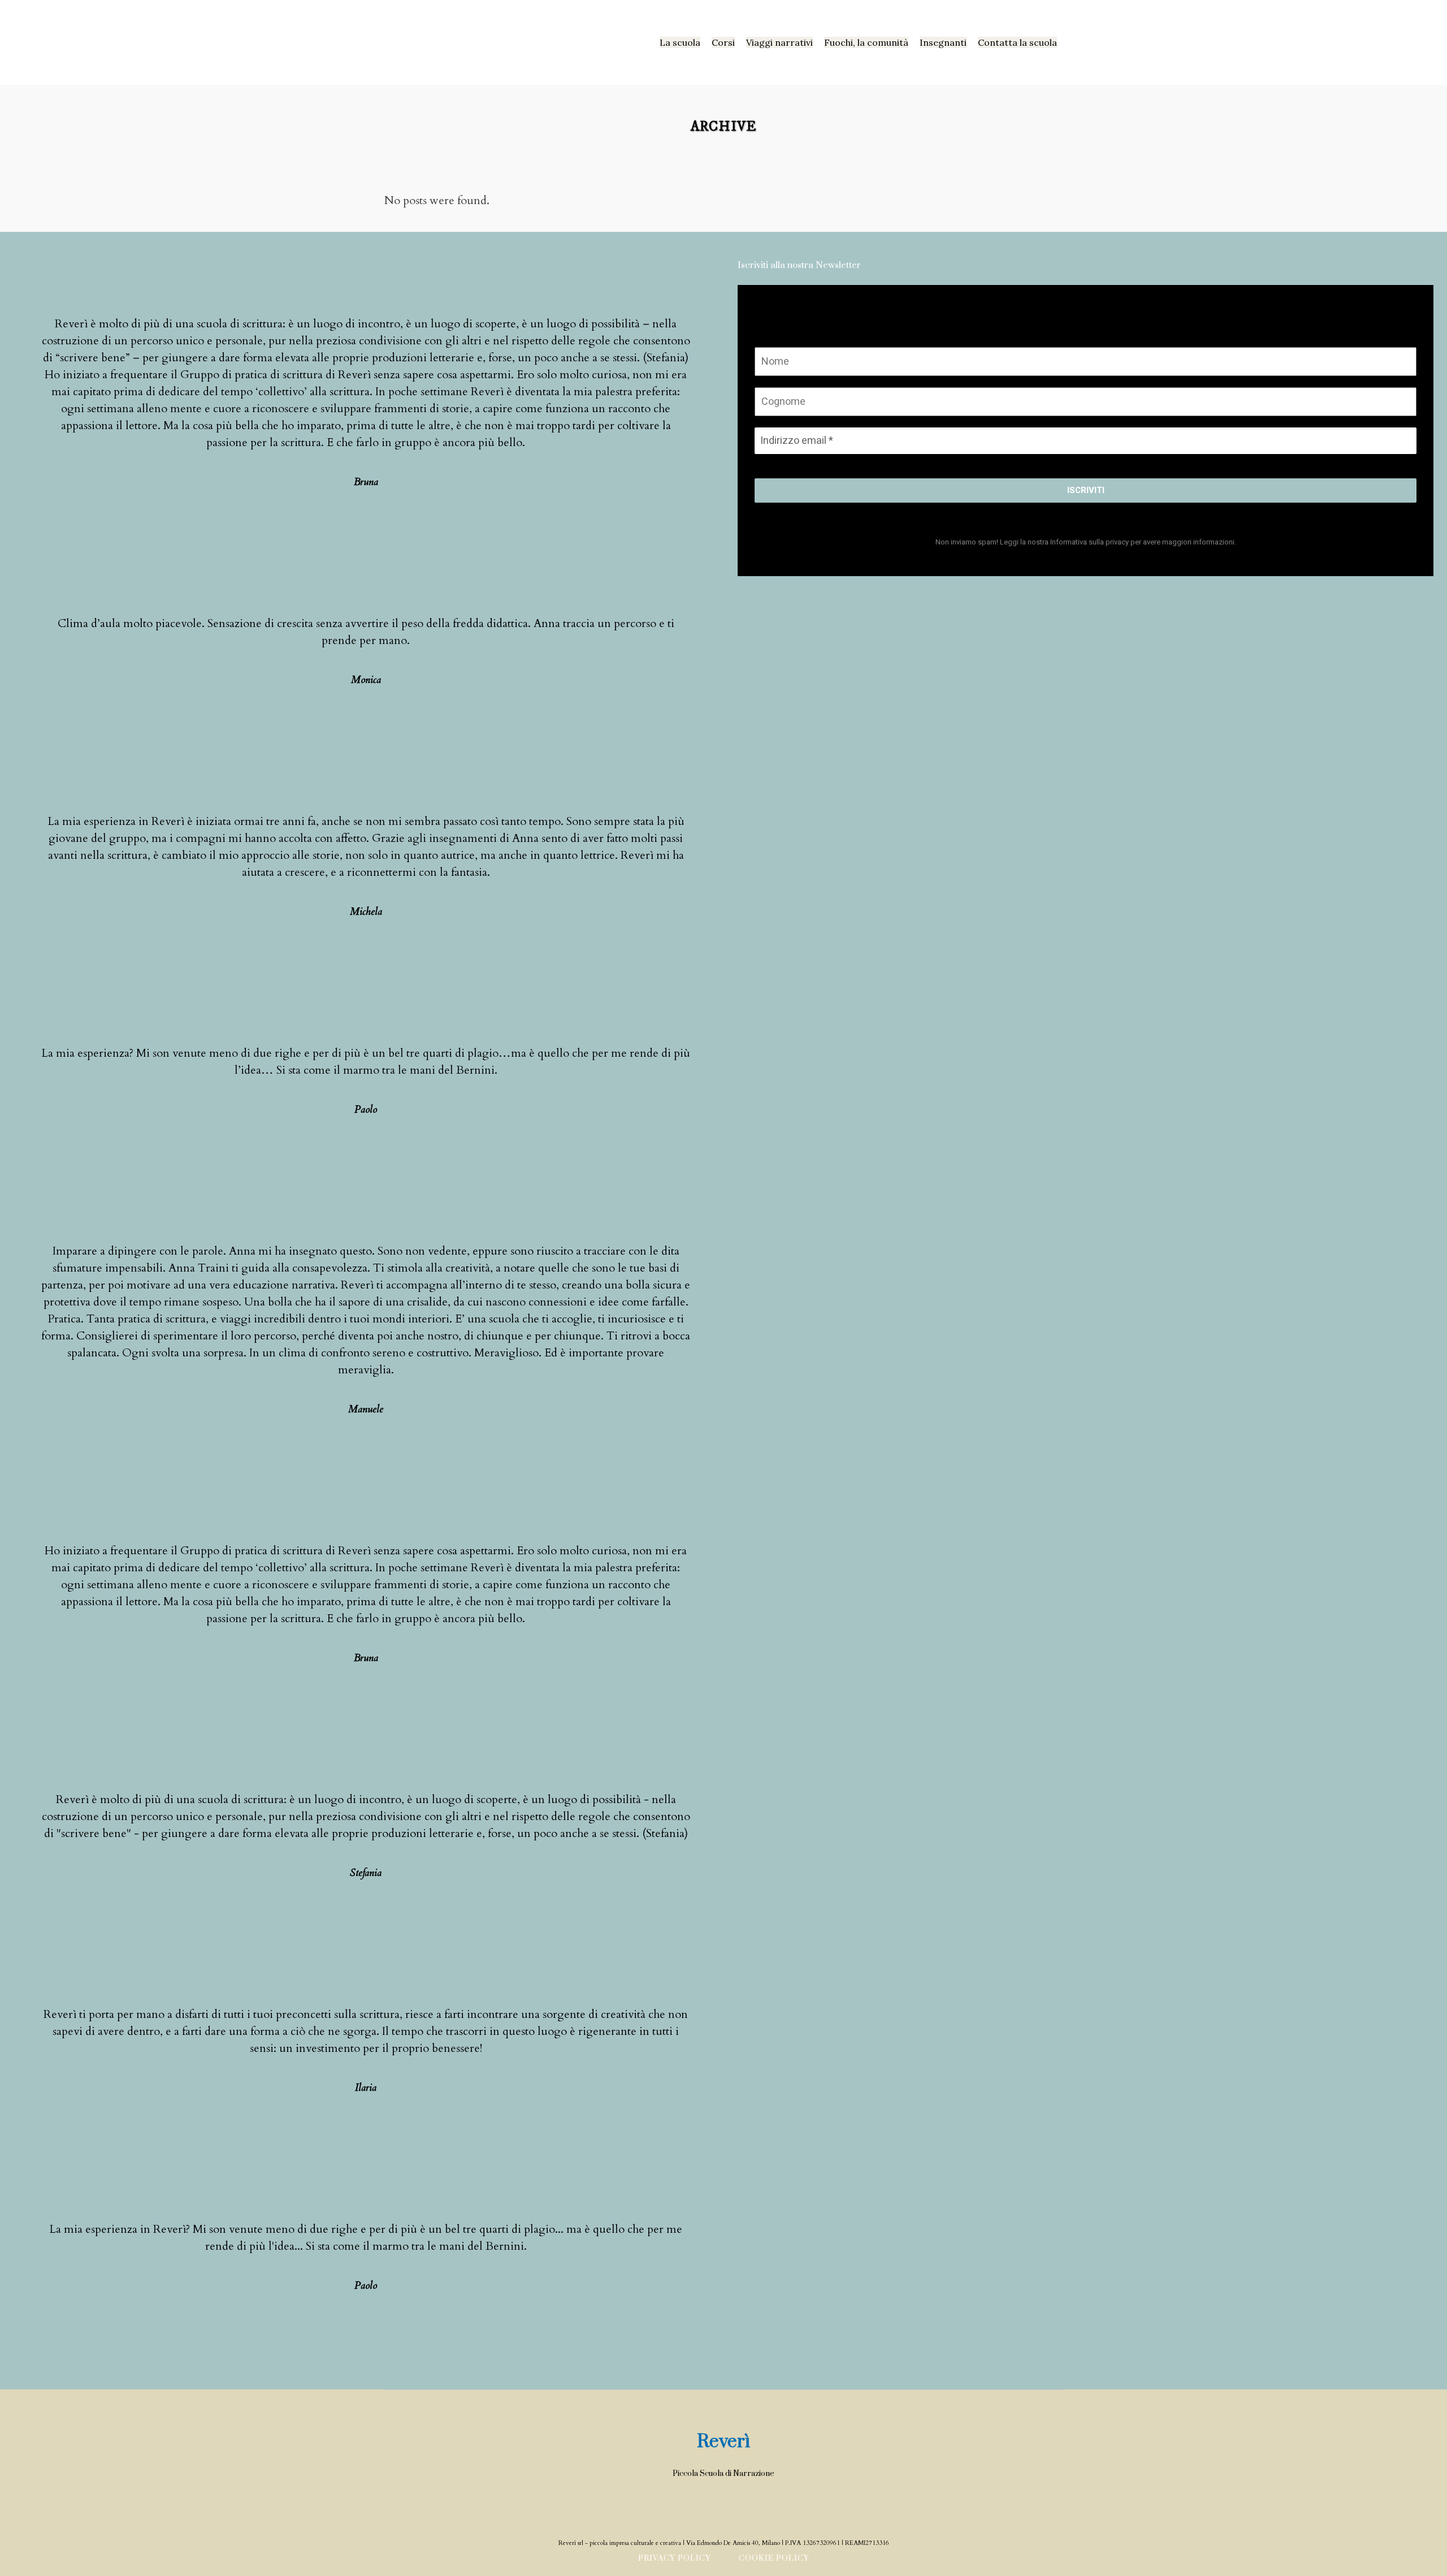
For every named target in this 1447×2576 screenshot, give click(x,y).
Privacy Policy (675, 2558)
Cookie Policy (774, 2558)
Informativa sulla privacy (1089, 542)
